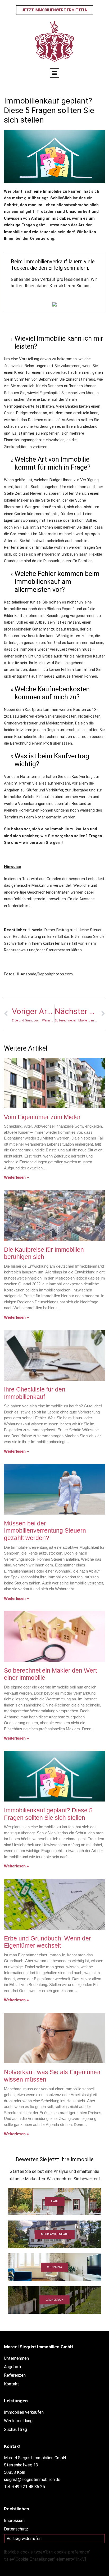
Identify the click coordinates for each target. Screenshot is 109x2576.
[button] (55, 73)
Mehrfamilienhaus (55, 2234)
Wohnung (54, 2267)
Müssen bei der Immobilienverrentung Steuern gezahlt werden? (45, 1531)
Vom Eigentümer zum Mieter (42, 1117)
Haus (55, 2201)
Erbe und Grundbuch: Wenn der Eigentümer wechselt (47, 1942)
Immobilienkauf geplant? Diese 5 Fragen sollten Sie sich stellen (48, 1814)
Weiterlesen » (16, 1177)
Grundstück (54, 2300)
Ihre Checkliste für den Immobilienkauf (35, 1393)
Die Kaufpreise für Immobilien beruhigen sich (44, 1253)
